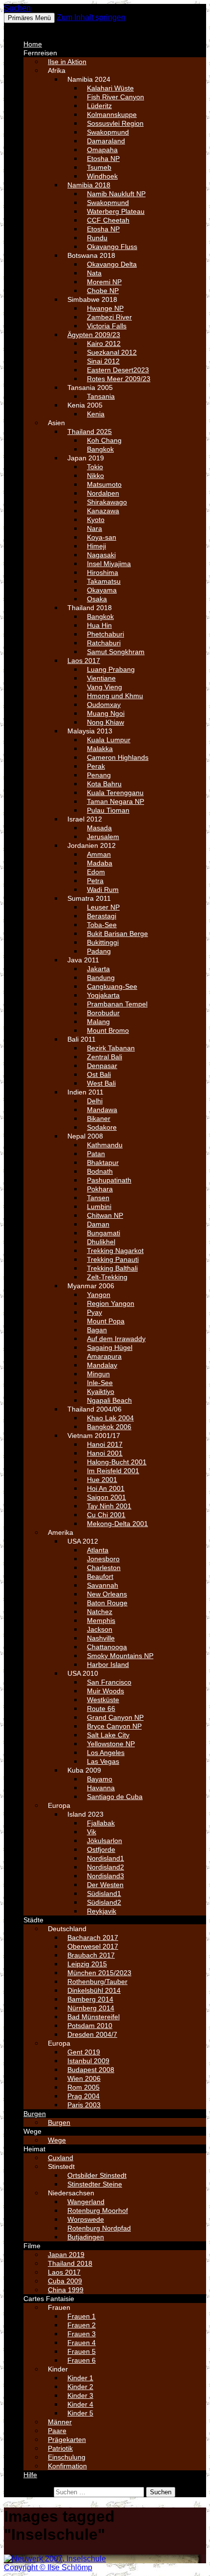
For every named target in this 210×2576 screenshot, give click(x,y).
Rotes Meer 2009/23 (119, 379)
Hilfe (30, 2475)
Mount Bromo (108, 1030)
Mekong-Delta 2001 (117, 1524)
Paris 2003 (84, 2105)
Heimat (34, 2149)
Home (33, 44)
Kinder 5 (80, 2413)
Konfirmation (67, 2466)
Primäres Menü (29, 18)
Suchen (17, 8)
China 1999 (66, 2290)
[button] (27, 27)
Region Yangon (111, 1303)
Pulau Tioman (108, 810)
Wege (32, 2131)
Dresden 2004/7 (92, 2034)
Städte (33, 1920)
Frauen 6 (82, 2360)
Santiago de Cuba (115, 1797)
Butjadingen (86, 2237)
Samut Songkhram (116, 652)
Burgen (35, 2114)
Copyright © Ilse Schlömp (48, 2567)
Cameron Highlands (118, 757)
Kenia (96, 414)
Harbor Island (108, 1664)
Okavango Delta (112, 264)
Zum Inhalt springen (91, 17)
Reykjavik (102, 1911)
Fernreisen (40, 53)
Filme (32, 2246)
